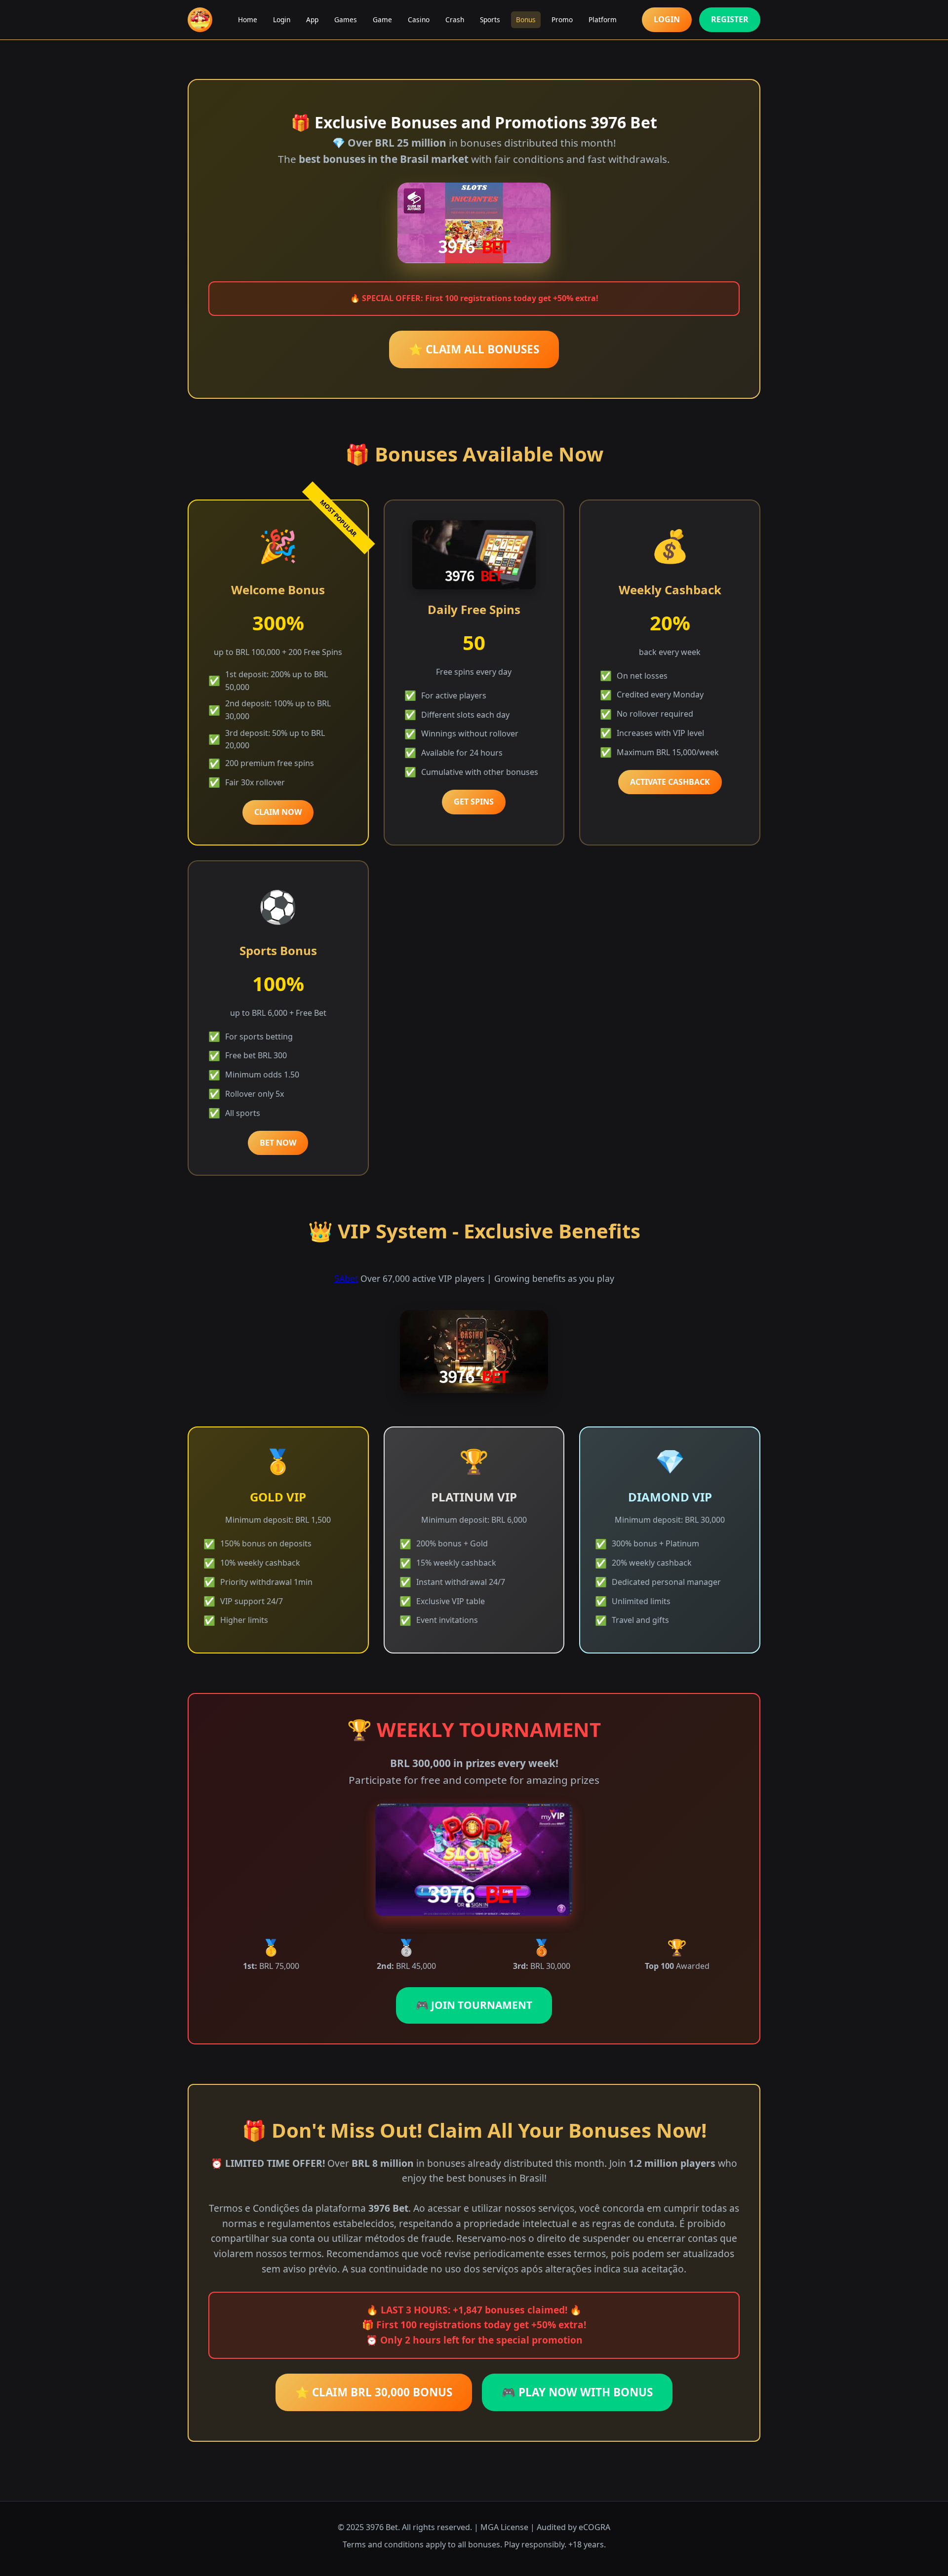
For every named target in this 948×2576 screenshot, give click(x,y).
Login (282, 19)
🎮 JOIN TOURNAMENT (474, 2005)
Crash (455, 19)
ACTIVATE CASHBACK (670, 782)
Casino (419, 19)
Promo (562, 19)
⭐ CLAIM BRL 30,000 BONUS (374, 2392)
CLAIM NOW (278, 812)
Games (346, 19)
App (312, 19)
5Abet (346, 1278)
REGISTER (730, 19)
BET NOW (278, 1143)
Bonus (526, 19)
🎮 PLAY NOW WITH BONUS (577, 2392)
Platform (603, 19)
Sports (490, 19)
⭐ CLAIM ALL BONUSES (474, 349)
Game (382, 19)
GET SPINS (474, 802)
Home (248, 19)
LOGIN (667, 19)
